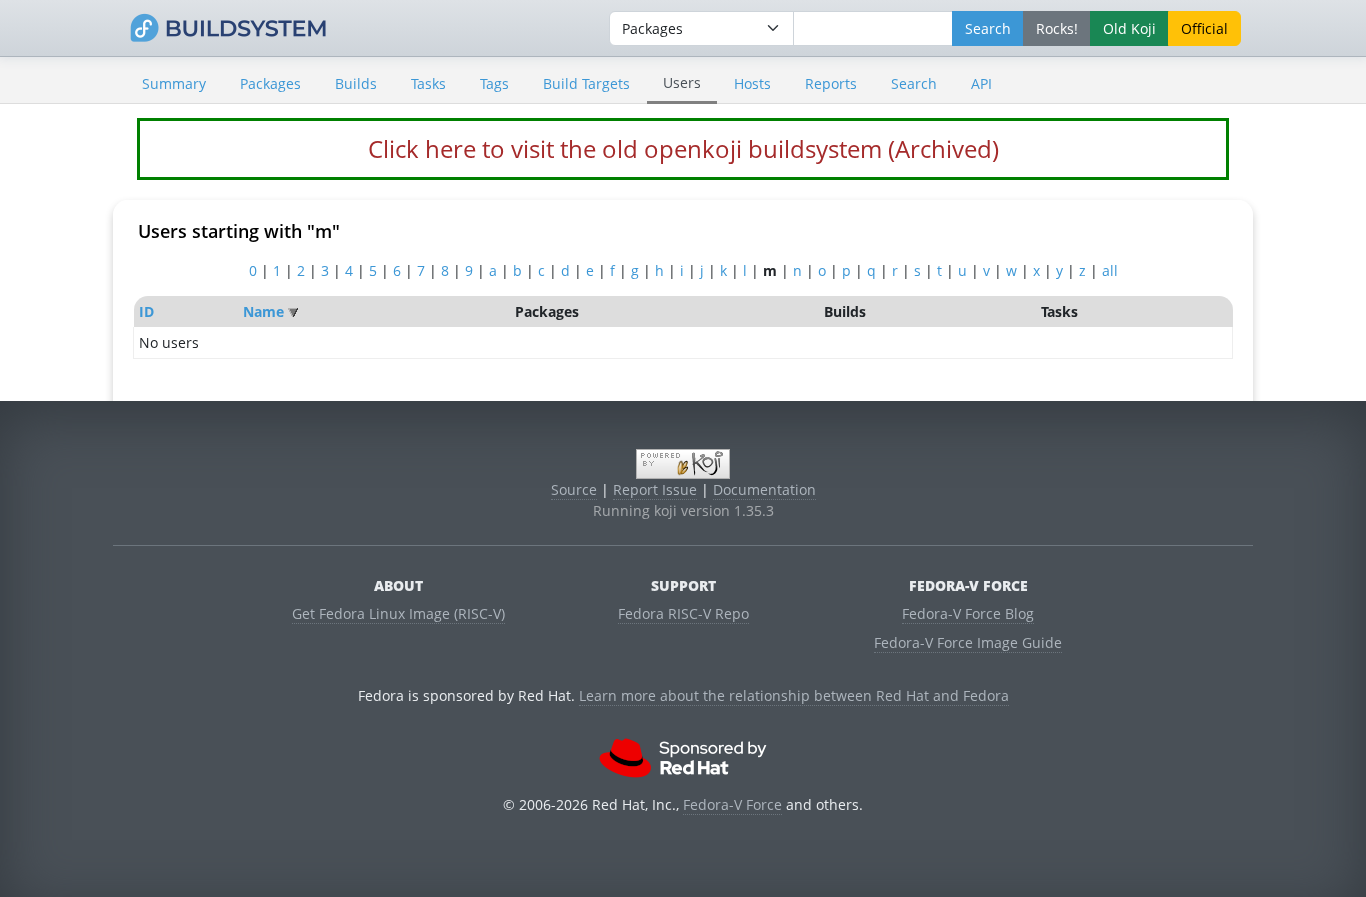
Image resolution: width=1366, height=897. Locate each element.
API (981, 83)
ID (146, 311)
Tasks (428, 83)
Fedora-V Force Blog (968, 613)
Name (263, 311)
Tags (494, 83)
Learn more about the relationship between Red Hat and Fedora (794, 695)
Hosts (752, 83)
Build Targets (586, 83)
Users (682, 82)
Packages (270, 83)
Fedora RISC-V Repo (683, 613)
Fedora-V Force (732, 804)
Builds (356, 83)
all (1110, 270)
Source (574, 489)
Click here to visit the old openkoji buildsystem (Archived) (683, 148)
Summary (174, 83)
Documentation (764, 489)
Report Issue (655, 489)
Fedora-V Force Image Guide (968, 642)
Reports (831, 83)
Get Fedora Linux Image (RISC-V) (398, 613)
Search (914, 83)
